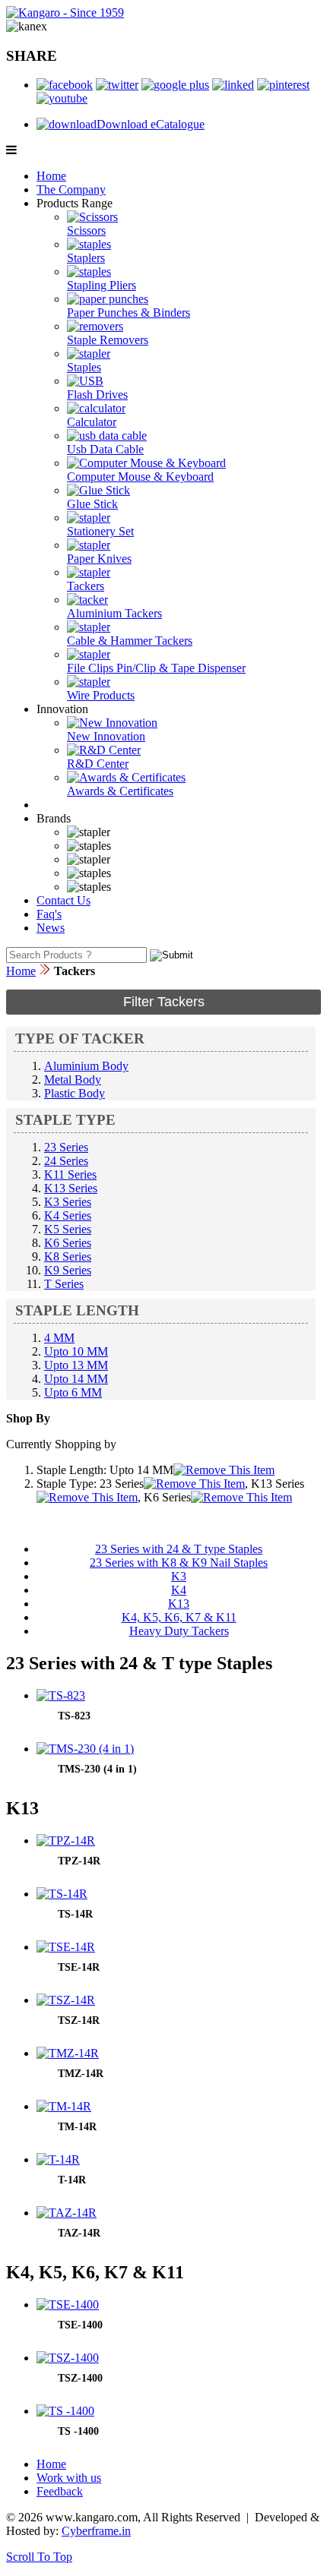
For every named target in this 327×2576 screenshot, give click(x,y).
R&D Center (98, 764)
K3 (179, 1576)
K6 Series (68, 1243)
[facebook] (65, 85)
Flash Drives (97, 395)
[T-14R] (58, 2159)
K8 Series (68, 1256)
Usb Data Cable (105, 449)
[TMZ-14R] (68, 2053)
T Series (64, 1284)
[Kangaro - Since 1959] (65, 13)
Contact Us (63, 900)
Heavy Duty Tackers (179, 1631)
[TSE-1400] (68, 2305)
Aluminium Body (86, 1066)
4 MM (59, 1338)
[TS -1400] (65, 2411)
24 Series (66, 1161)
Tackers (86, 586)
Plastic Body (75, 1093)
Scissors (86, 230)
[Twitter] (117, 85)
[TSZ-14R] (66, 2000)
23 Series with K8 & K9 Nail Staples (179, 1563)
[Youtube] (62, 98)
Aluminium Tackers (114, 613)
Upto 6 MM (73, 1392)
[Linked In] (233, 85)
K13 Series (71, 1188)
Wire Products (101, 695)
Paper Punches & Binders (129, 313)
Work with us (69, 2478)
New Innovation (106, 736)
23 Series (66, 1147)
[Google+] (175, 85)
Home (51, 176)
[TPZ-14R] (66, 1840)
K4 (179, 1590)
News (51, 928)
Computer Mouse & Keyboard (140, 477)
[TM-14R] (64, 2106)
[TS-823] (61, 1695)
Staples (84, 367)
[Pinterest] (283, 85)
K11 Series (70, 1174)
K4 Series (68, 1215)
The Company (71, 189)
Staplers (86, 258)
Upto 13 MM (76, 1365)
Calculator (92, 422)
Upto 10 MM (76, 1351)
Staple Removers (108, 340)
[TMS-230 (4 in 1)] (85, 1749)
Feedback (60, 2491)
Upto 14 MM (76, 1379)
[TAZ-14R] (67, 2213)
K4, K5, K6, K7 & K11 (179, 1617)
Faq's (49, 914)
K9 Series (68, 1270)
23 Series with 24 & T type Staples (179, 1549)
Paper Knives (99, 559)
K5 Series (68, 1229)
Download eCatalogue (151, 124)
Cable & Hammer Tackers (130, 641)
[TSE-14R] (66, 1947)
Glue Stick (92, 504)
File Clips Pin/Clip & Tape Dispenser (156, 668)
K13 (179, 1604)
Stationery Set (100, 531)
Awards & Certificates (120, 791)
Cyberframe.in (96, 2531)
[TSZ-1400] (68, 2358)
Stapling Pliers (102, 285)
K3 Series (68, 1202)
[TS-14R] (62, 1894)
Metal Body (73, 1080)
